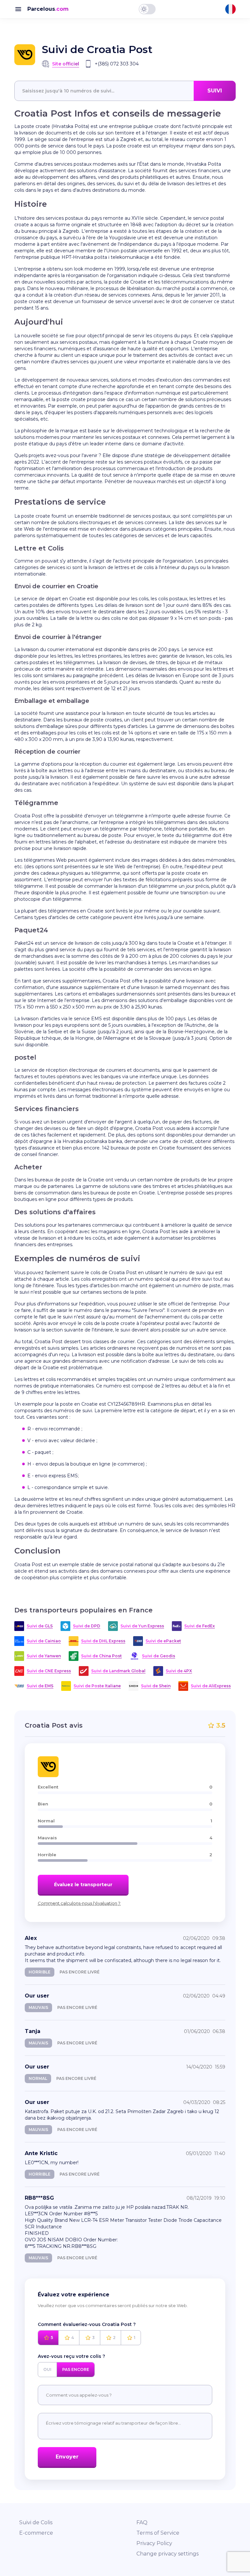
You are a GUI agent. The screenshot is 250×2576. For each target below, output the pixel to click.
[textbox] (125, 91)
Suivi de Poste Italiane (97, 1686)
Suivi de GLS (40, 1626)
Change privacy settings (167, 2554)
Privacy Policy (154, 2543)
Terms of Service (158, 2533)
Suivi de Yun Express (142, 1626)
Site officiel (66, 64)
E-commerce (36, 2533)
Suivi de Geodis (159, 1656)
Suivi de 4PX (179, 1671)
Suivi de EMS (40, 1686)
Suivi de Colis (36, 2522)
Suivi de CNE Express (49, 1671)
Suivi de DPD (87, 1626)
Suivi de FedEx (200, 1626)
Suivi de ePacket (163, 1641)
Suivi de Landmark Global (118, 1671)
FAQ (142, 2522)
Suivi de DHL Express (103, 1641)
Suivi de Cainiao (44, 1641)
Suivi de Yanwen (44, 1656)
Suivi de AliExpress (211, 1686)
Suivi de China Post (101, 1656)
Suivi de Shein (156, 1686)
